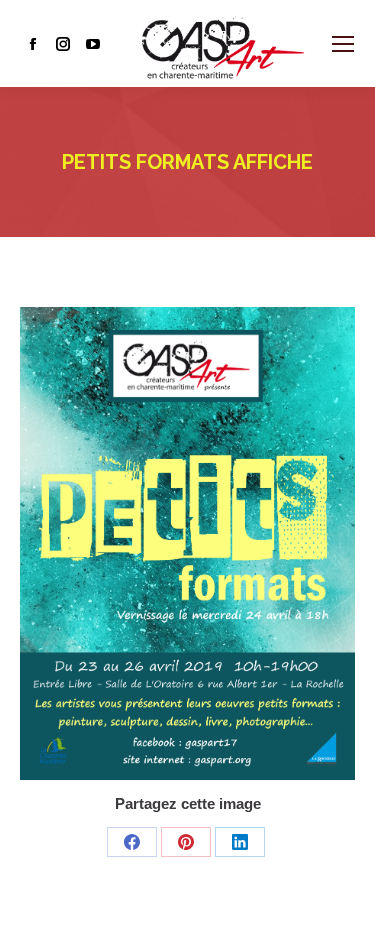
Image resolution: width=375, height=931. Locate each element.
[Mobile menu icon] (343, 44)
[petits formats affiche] (187, 543)
